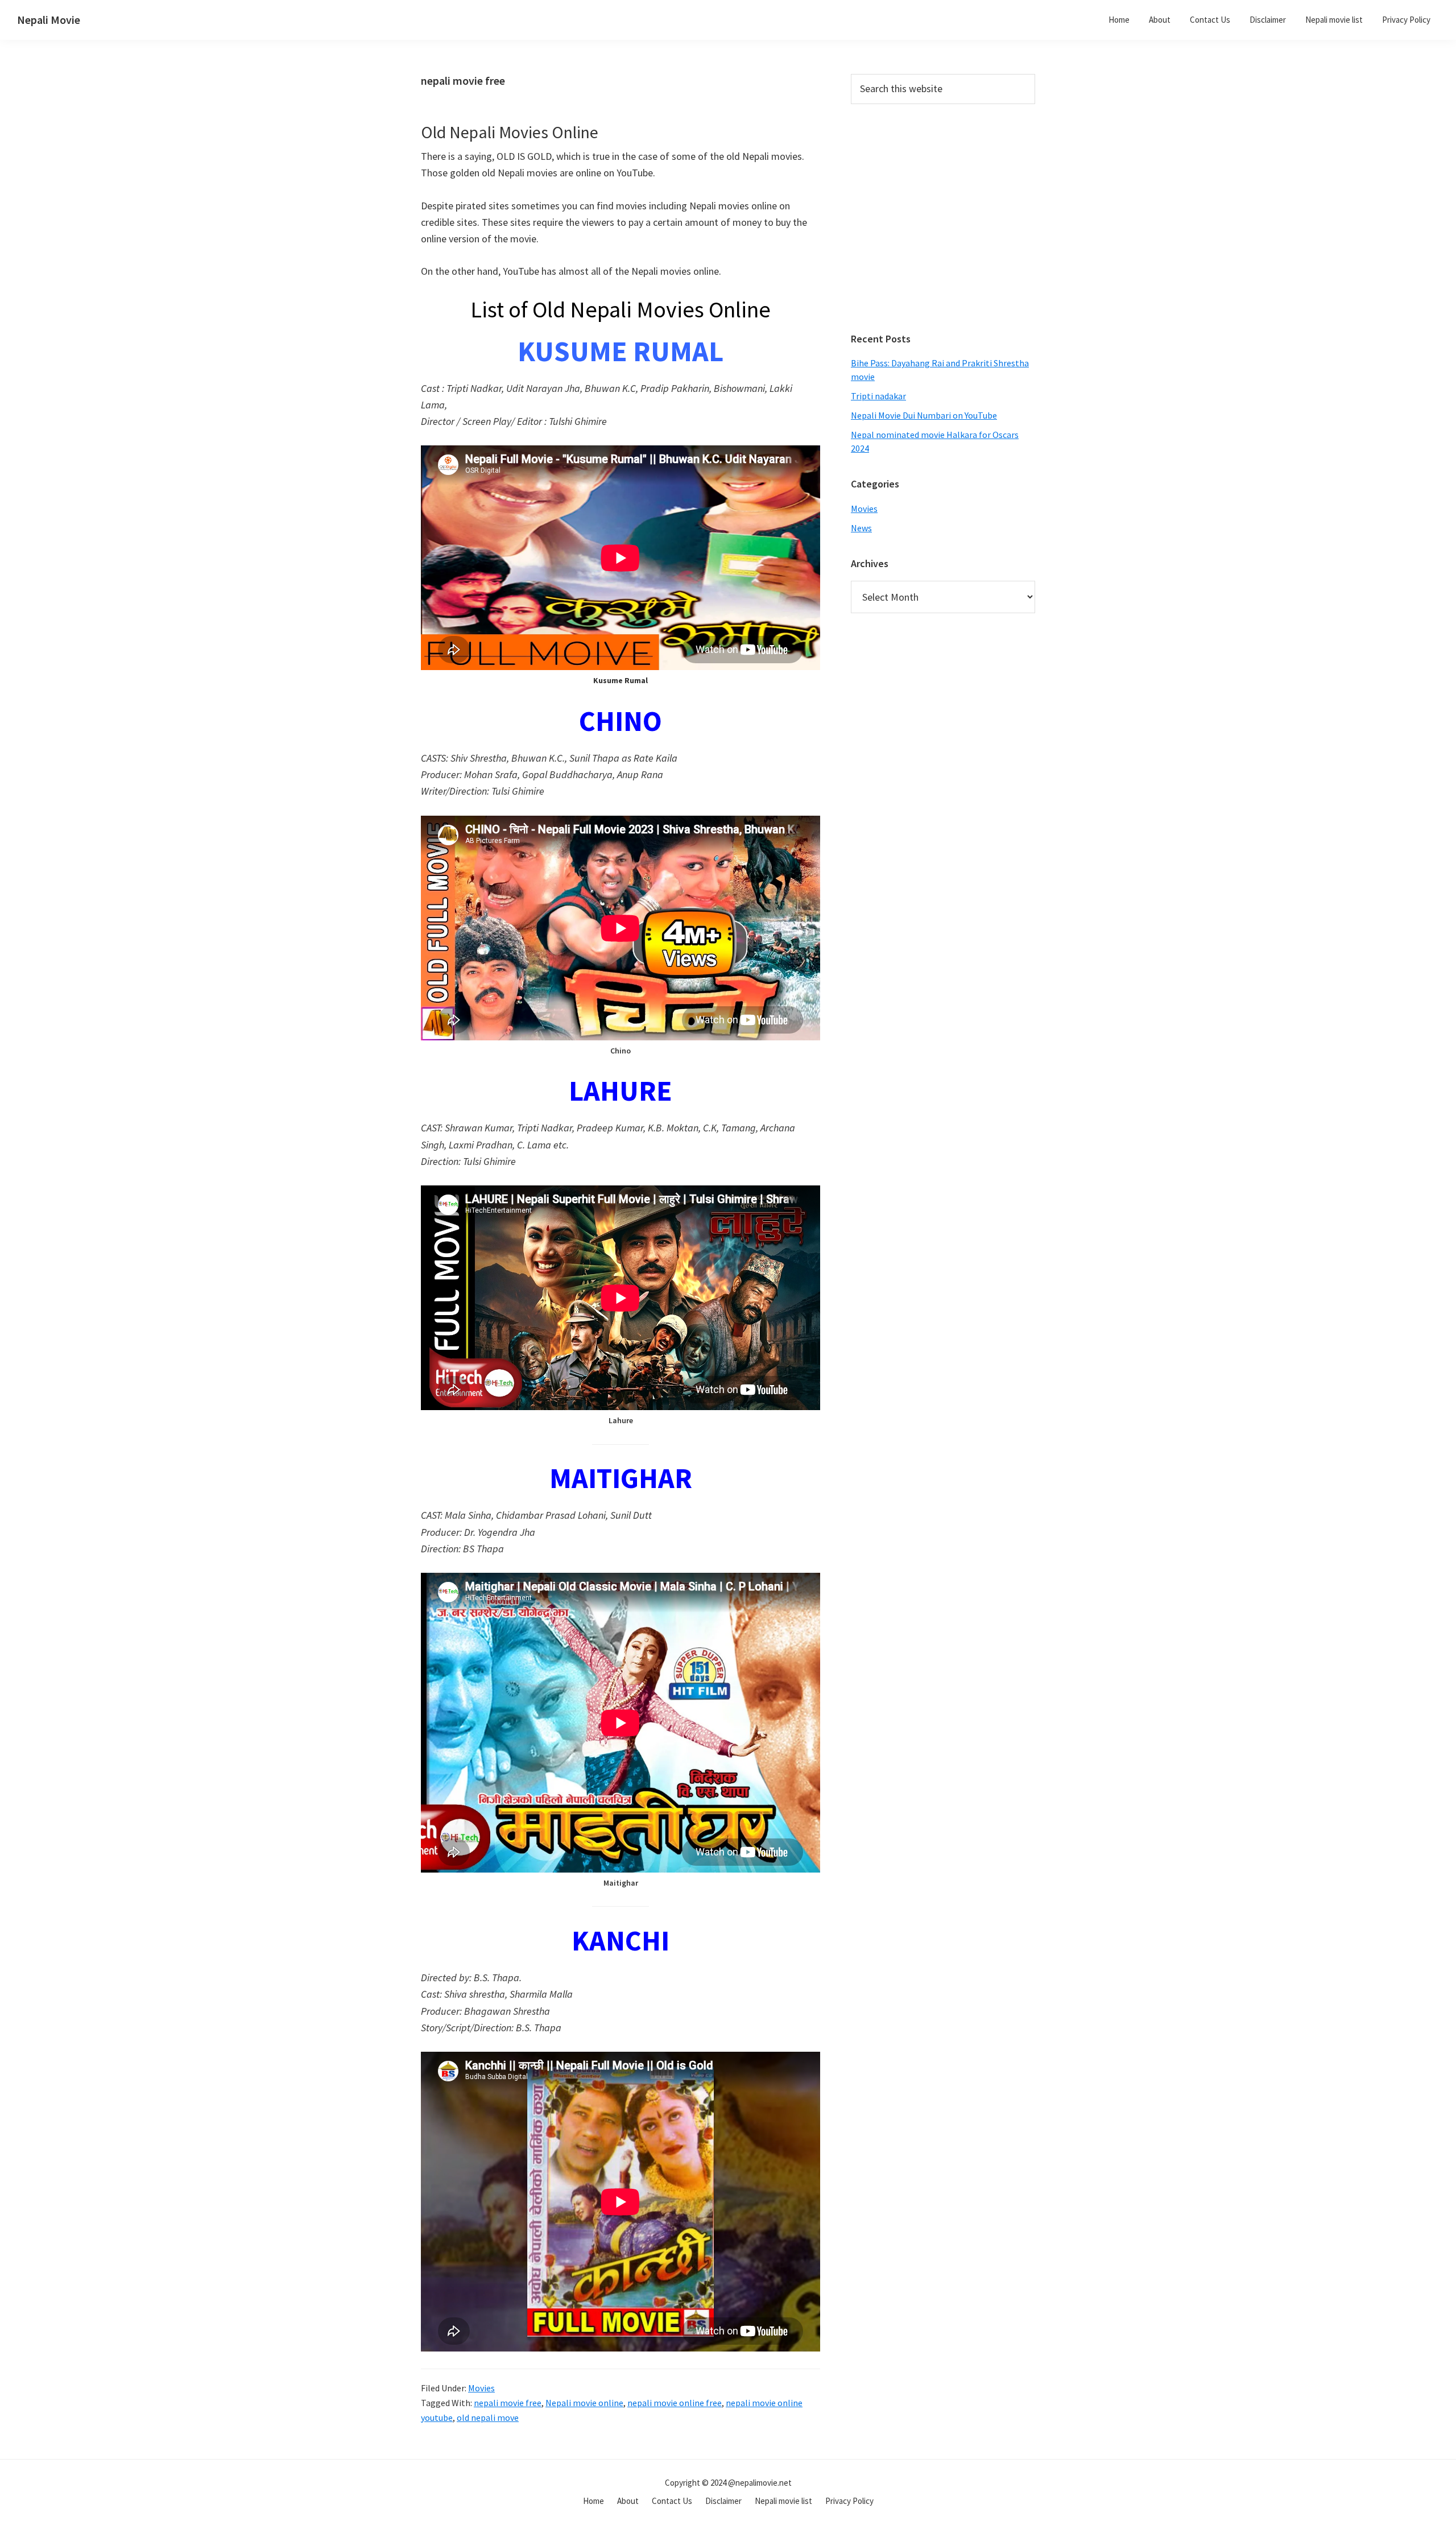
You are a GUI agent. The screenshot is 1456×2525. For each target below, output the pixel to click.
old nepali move (488, 2417)
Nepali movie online (584, 2403)
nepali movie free (508, 2403)
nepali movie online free (675, 2403)
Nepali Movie (49, 20)
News (861, 528)
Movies (481, 2388)
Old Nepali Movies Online (510, 132)
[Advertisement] (943, 225)
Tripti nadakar (878, 396)
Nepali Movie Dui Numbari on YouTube (924, 415)
